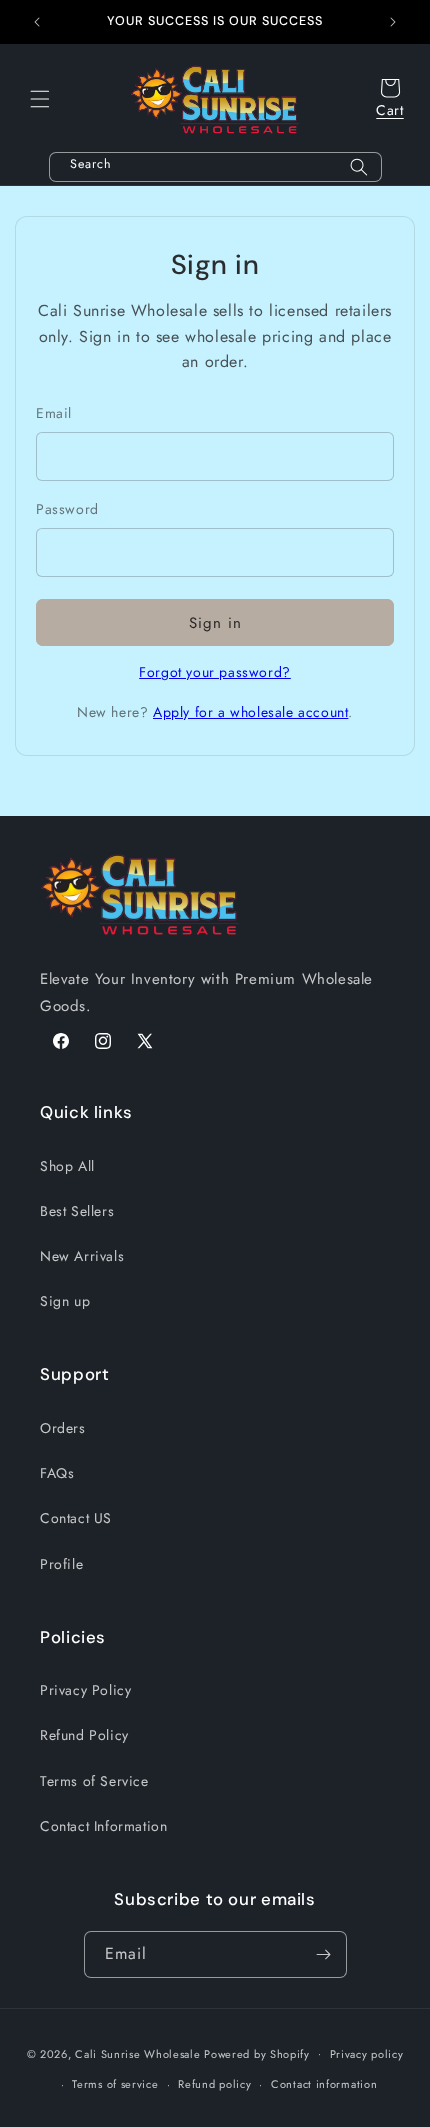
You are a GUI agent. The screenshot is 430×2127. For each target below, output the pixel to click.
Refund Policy (84, 1735)
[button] (40, 99)
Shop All (67, 1166)
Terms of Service (94, 1781)
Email (54, 413)
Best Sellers (77, 1211)
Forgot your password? (215, 672)
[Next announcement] (393, 22)
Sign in (215, 623)
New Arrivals (82, 1256)
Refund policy (214, 2084)
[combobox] (215, 167)
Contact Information (103, 1826)
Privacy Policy (85, 1690)
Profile (61, 1564)
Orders (63, 1428)
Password (67, 509)
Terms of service (115, 2084)
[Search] (359, 167)
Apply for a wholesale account (250, 712)
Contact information (324, 2084)
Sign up (65, 1301)
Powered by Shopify (257, 2053)
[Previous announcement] (37, 22)
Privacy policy (367, 2054)
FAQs (57, 1473)
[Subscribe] (324, 1954)
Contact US (76, 1518)
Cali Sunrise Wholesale (137, 2053)
